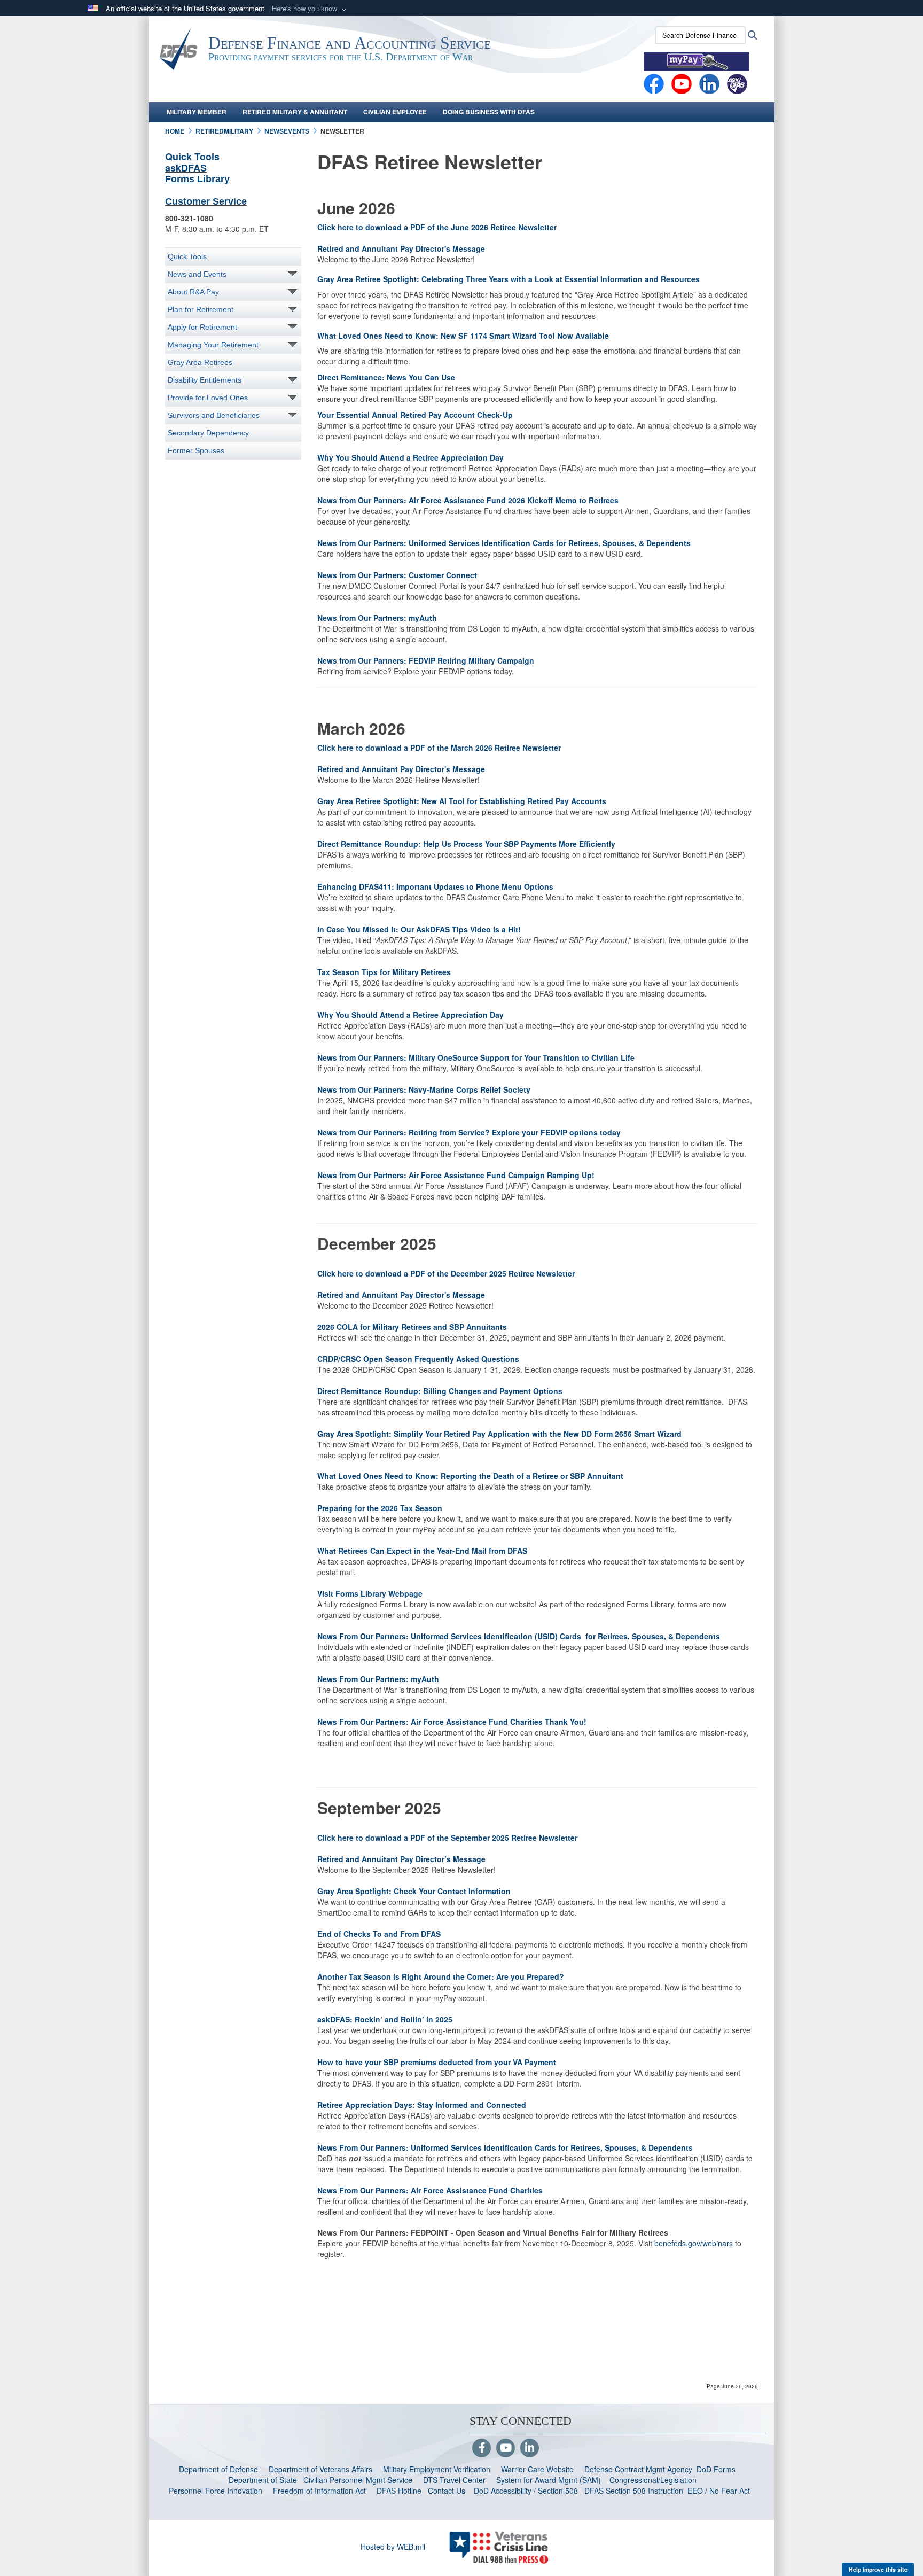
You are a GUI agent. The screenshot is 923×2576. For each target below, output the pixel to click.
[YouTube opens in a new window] (682, 83)
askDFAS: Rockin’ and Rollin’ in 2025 (385, 2019)
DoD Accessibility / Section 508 (526, 2491)
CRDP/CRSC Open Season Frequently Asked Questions (418, 1359)
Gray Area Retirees (200, 362)
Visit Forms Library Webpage (370, 1593)
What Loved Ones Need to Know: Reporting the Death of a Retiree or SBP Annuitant (470, 1476)
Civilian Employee (395, 112)
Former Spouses (196, 450)
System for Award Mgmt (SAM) (550, 2480)
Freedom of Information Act (319, 2491)
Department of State (263, 2480)
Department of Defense (218, 2469)
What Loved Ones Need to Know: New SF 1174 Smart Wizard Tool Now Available (463, 336)
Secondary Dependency (208, 433)
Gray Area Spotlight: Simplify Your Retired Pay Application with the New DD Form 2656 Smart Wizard (499, 1434)
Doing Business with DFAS (489, 112)
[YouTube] (506, 2448)
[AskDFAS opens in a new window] (737, 83)
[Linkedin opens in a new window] (709, 83)
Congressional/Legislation (653, 2480)
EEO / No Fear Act (720, 2491)
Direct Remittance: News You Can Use (386, 377)
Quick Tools (192, 157)
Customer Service (206, 201)
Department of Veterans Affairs (320, 2469)
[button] (310, 9)
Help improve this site (878, 2569)
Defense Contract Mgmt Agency (638, 2469)
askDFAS (186, 168)
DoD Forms (717, 2469)
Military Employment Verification (437, 2469)
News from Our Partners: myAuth (377, 618)
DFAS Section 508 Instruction (634, 2491)
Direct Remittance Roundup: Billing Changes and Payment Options (440, 1391)
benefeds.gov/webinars (694, 2243)
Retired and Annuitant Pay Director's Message (401, 248)
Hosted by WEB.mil (393, 2547)
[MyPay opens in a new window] (697, 60)
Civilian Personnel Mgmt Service (360, 2480)
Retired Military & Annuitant (295, 112)
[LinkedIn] (530, 2448)
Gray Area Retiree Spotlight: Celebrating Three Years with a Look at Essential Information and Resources (509, 279)
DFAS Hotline (399, 2491)
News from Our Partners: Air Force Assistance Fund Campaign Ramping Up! (456, 1175)
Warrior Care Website (537, 2469)
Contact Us (447, 2491)
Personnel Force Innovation (216, 2491)
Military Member (197, 112)
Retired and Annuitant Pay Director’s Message (401, 1859)
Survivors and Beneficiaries (214, 415)
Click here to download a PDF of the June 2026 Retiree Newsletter (437, 227)
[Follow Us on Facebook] (482, 2448)
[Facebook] (654, 83)
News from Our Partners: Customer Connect (397, 575)
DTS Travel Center (454, 2480)
